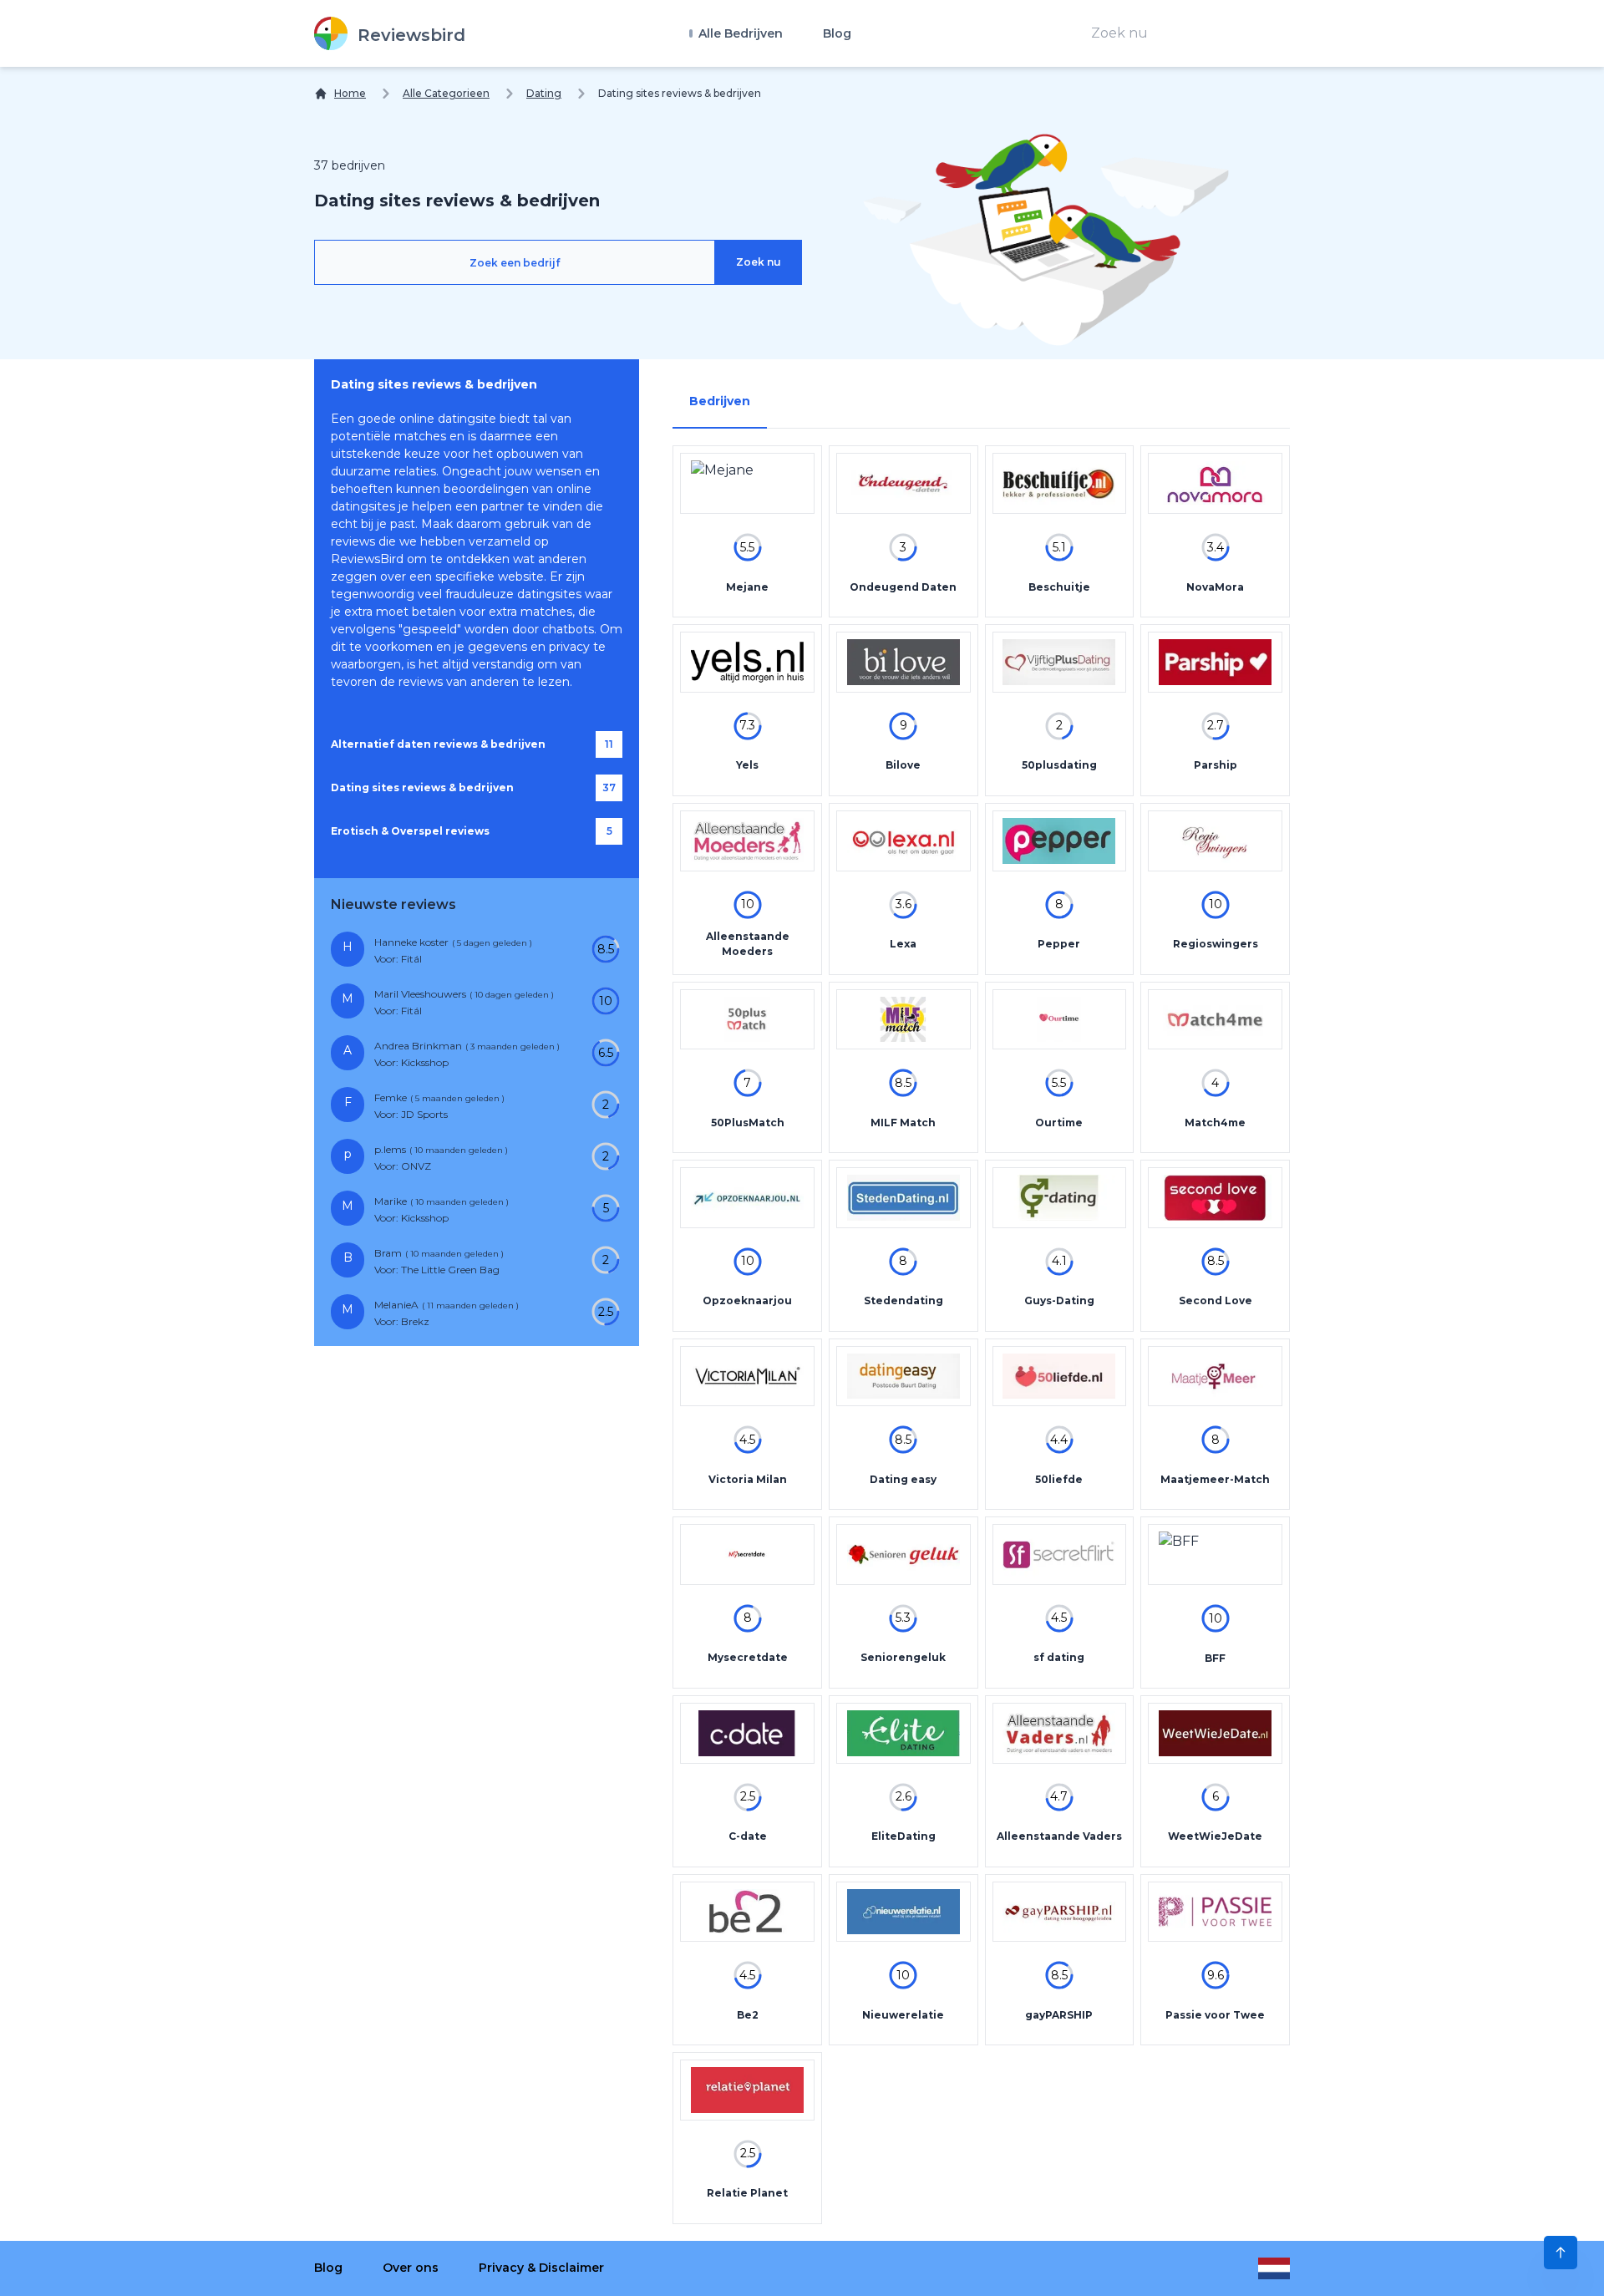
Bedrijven (720, 401)
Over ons (411, 2268)
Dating (544, 93)
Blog (837, 33)
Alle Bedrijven (739, 33)
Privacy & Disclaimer (541, 2268)
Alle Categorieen (446, 93)
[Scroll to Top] (1561, 2253)
